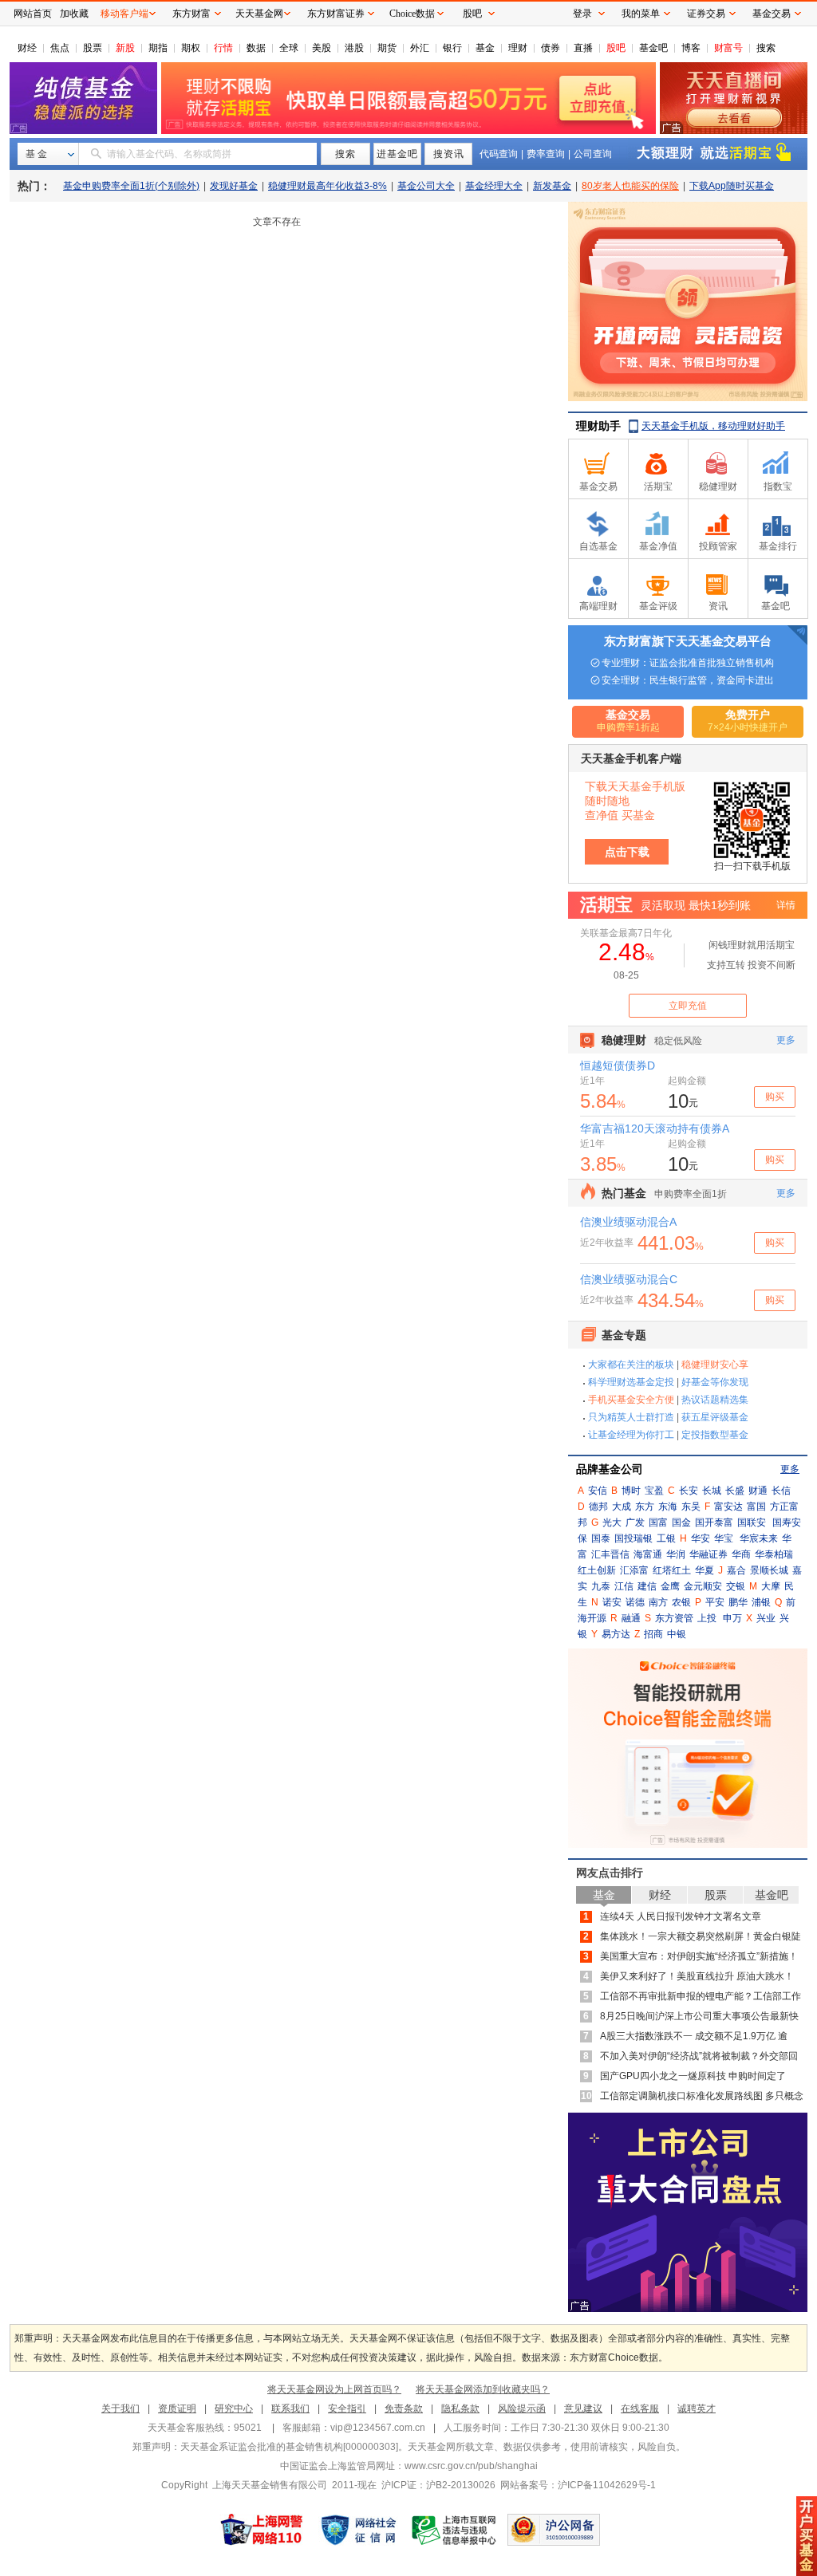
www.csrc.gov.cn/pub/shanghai (471, 2466)
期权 (191, 48)
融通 (631, 1618)
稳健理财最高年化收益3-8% (328, 186)
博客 (691, 48)
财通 (758, 1491)
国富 (658, 1522)
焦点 (60, 48)
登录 (582, 14)
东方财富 (191, 14)
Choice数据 (412, 14)
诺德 (635, 1602)
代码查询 (499, 154)
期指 (158, 48)
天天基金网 (259, 14)
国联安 (752, 1522)
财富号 (728, 48)
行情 (223, 48)
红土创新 (597, 1570)
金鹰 (670, 1586)
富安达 (728, 1507)
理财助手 (598, 426)
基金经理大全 (494, 186)
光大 (612, 1522)
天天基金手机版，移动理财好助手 (713, 426)
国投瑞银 (633, 1538)
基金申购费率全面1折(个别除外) (131, 186)
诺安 (612, 1602)
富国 (756, 1507)
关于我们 (120, 2409)
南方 (658, 1602)
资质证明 (177, 2409)
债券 (551, 48)
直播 (583, 48)
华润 (676, 1554)
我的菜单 (641, 14)
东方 (645, 1507)
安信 (598, 1491)
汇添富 (634, 1570)
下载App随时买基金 (732, 186)
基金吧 (653, 48)
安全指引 (347, 2409)
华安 (701, 1538)
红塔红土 (672, 1570)
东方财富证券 (336, 14)
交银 (736, 1586)
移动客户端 (124, 14)
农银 (681, 1602)
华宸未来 (759, 1538)
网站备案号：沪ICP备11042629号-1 (578, 2485)
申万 (732, 1618)
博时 (631, 1491)
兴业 (766, 1618)
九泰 (601, 1586)
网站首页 (33, 14)
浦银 (761, 1602)
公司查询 (593, 154)
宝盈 (654, 1491)
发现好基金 (234, 186)
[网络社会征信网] (358, 2530)
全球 (289, 48)
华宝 (724, 1538)
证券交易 (706, 14)
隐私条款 (460, 2409)
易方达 (616, 1634)
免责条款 (404, 2409)
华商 (741, 1554)
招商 (653, 1634)
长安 (689, 1491)
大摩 (771, 1586)
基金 (485, 48)
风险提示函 (522, 2409)
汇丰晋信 (610, 1554)
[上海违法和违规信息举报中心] (455, 2530)
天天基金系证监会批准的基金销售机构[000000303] (289, 2447)
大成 (622, 1507)
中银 (677, 1634)
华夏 (705, 1570)
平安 (715, 1602)
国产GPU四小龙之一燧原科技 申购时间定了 (693, 2076)
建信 (647, 1586)
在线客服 (640, 2409)
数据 (256, 48)
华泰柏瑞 (774, 1554)
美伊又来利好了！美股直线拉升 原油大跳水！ (697, 1976)
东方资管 (674, 1618)
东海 (668, 1507)
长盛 (735, 1491)
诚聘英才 (697, 2409)
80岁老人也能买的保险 (630, 186)
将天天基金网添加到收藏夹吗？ (483, 2389)
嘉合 (736, 1570)
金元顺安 (703, 1586)
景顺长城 (769, 1570)
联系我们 (290, 2409)
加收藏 (74, 14)
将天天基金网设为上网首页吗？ (334, 2389)
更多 (790, 1469)
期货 (387, 48)
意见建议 (583, 2409)
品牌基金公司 (610, 1469)
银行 (452, 48)
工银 (666, 1538)
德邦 (598, 1507)
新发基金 (552, 186)
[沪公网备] (554, 2530)
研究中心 (234, 2409)
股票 (93, 48)
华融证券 (708, 1554)
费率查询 (546, 154)
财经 (27, 48)
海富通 (648, 1554)
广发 (635, 1522)
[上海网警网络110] (262, 2530)
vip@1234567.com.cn (378, 2428)
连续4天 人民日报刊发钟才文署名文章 (681, 1916)
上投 (707, 1618)
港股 (354, 48)
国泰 (601, 1538)
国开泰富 (714, 1522)
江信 (624, 1586)
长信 (781, 1491)
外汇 (420, 48)
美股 (322, 48)
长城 (712, 1491)
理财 (518, 48)
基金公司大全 (426, 186)
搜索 (766, 48)
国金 (681, 1522)
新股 (125, 48)
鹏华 (738, 1602)
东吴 (691, 1507)
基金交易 (772, 14)
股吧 (616, 48)
